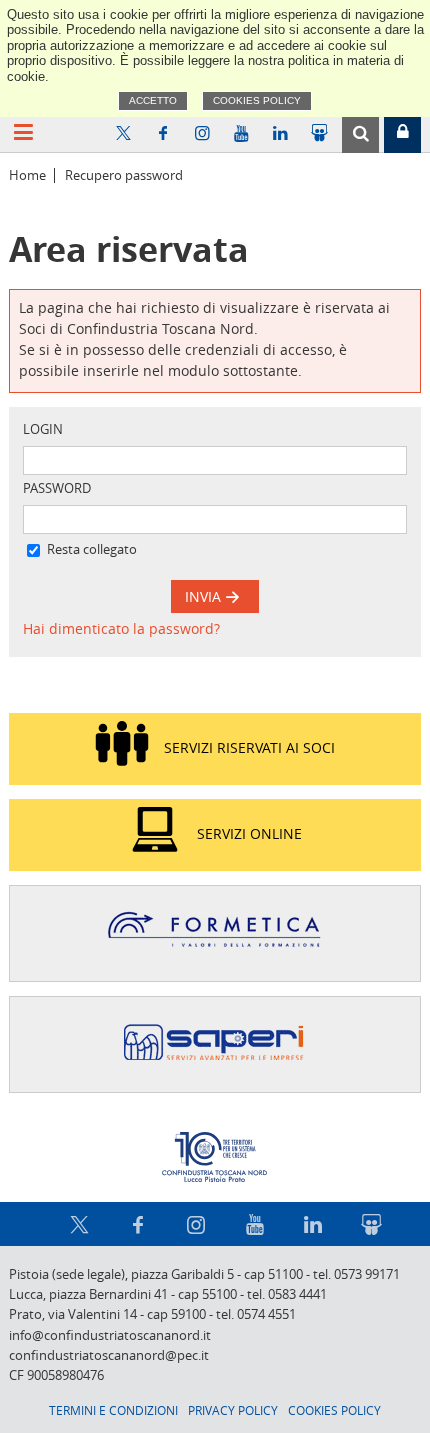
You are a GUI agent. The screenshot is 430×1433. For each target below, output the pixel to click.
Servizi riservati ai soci (249, 747)
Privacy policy (233, 1410)
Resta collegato (92, 549)
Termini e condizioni (113, 1410)
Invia (205, 596)
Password (57, 488)
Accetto (153, 100)
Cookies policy (257, 100)
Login (43, 429)
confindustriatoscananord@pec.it (109, 1355)
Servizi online (249, 833)
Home (27, 175)
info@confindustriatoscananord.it (110, 1335)
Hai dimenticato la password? (121, 628)
